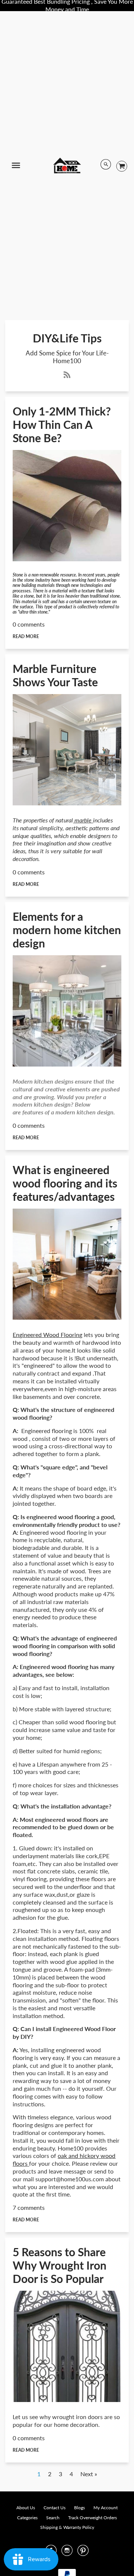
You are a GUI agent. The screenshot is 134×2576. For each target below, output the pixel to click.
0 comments (29, 624)
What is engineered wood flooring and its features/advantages (65, 1183)
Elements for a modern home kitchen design (67, 930)
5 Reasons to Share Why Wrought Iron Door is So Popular (60, 2265)
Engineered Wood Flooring (47, 1335)
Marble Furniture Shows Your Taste (55, 675)
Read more (26, 636)
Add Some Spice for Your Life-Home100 (67, 357)
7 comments (29, 2207)
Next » (89, 2474)
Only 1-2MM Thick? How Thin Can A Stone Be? (62, 424)
